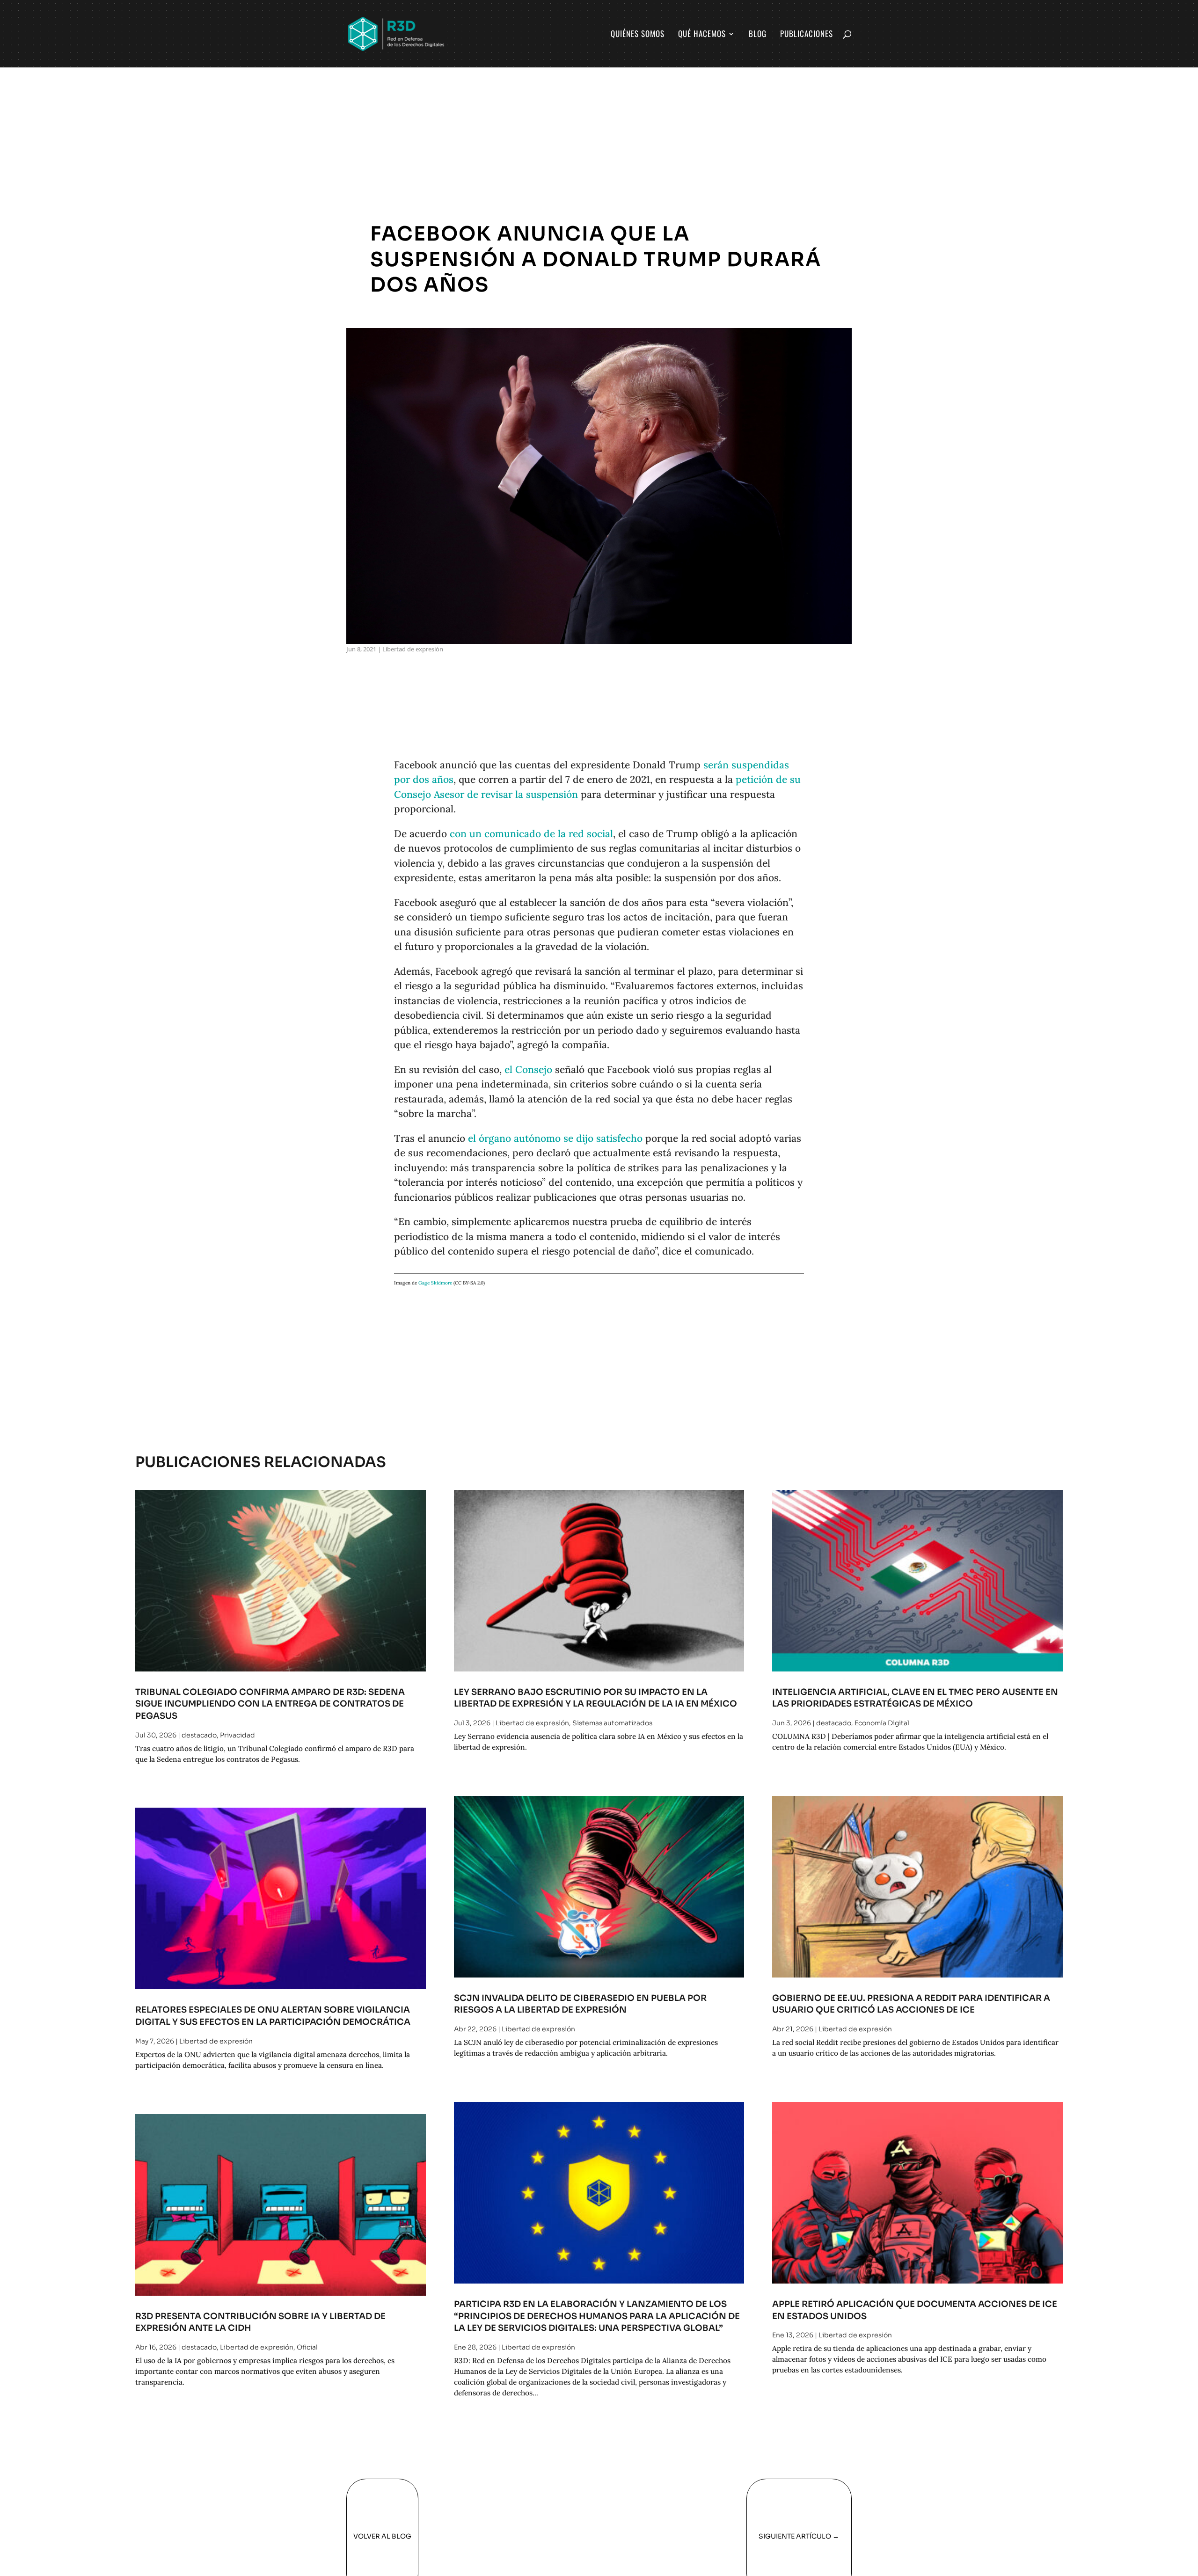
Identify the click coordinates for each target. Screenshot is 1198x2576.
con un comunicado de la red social (531, 834)
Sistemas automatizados (612, 1723)
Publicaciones (807, 35)
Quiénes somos (638, 35)
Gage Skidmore (435, 1283)
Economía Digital (882, 1723)
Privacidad (237, 1735)
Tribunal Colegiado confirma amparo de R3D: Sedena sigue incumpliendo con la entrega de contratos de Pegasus (270, 1704)
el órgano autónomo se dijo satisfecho (555, 1138)
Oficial (307, 2347)
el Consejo (528, 1069)
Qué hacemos (702, 35)
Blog (758, 35)
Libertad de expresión (413, 649)
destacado (199, 1735)
